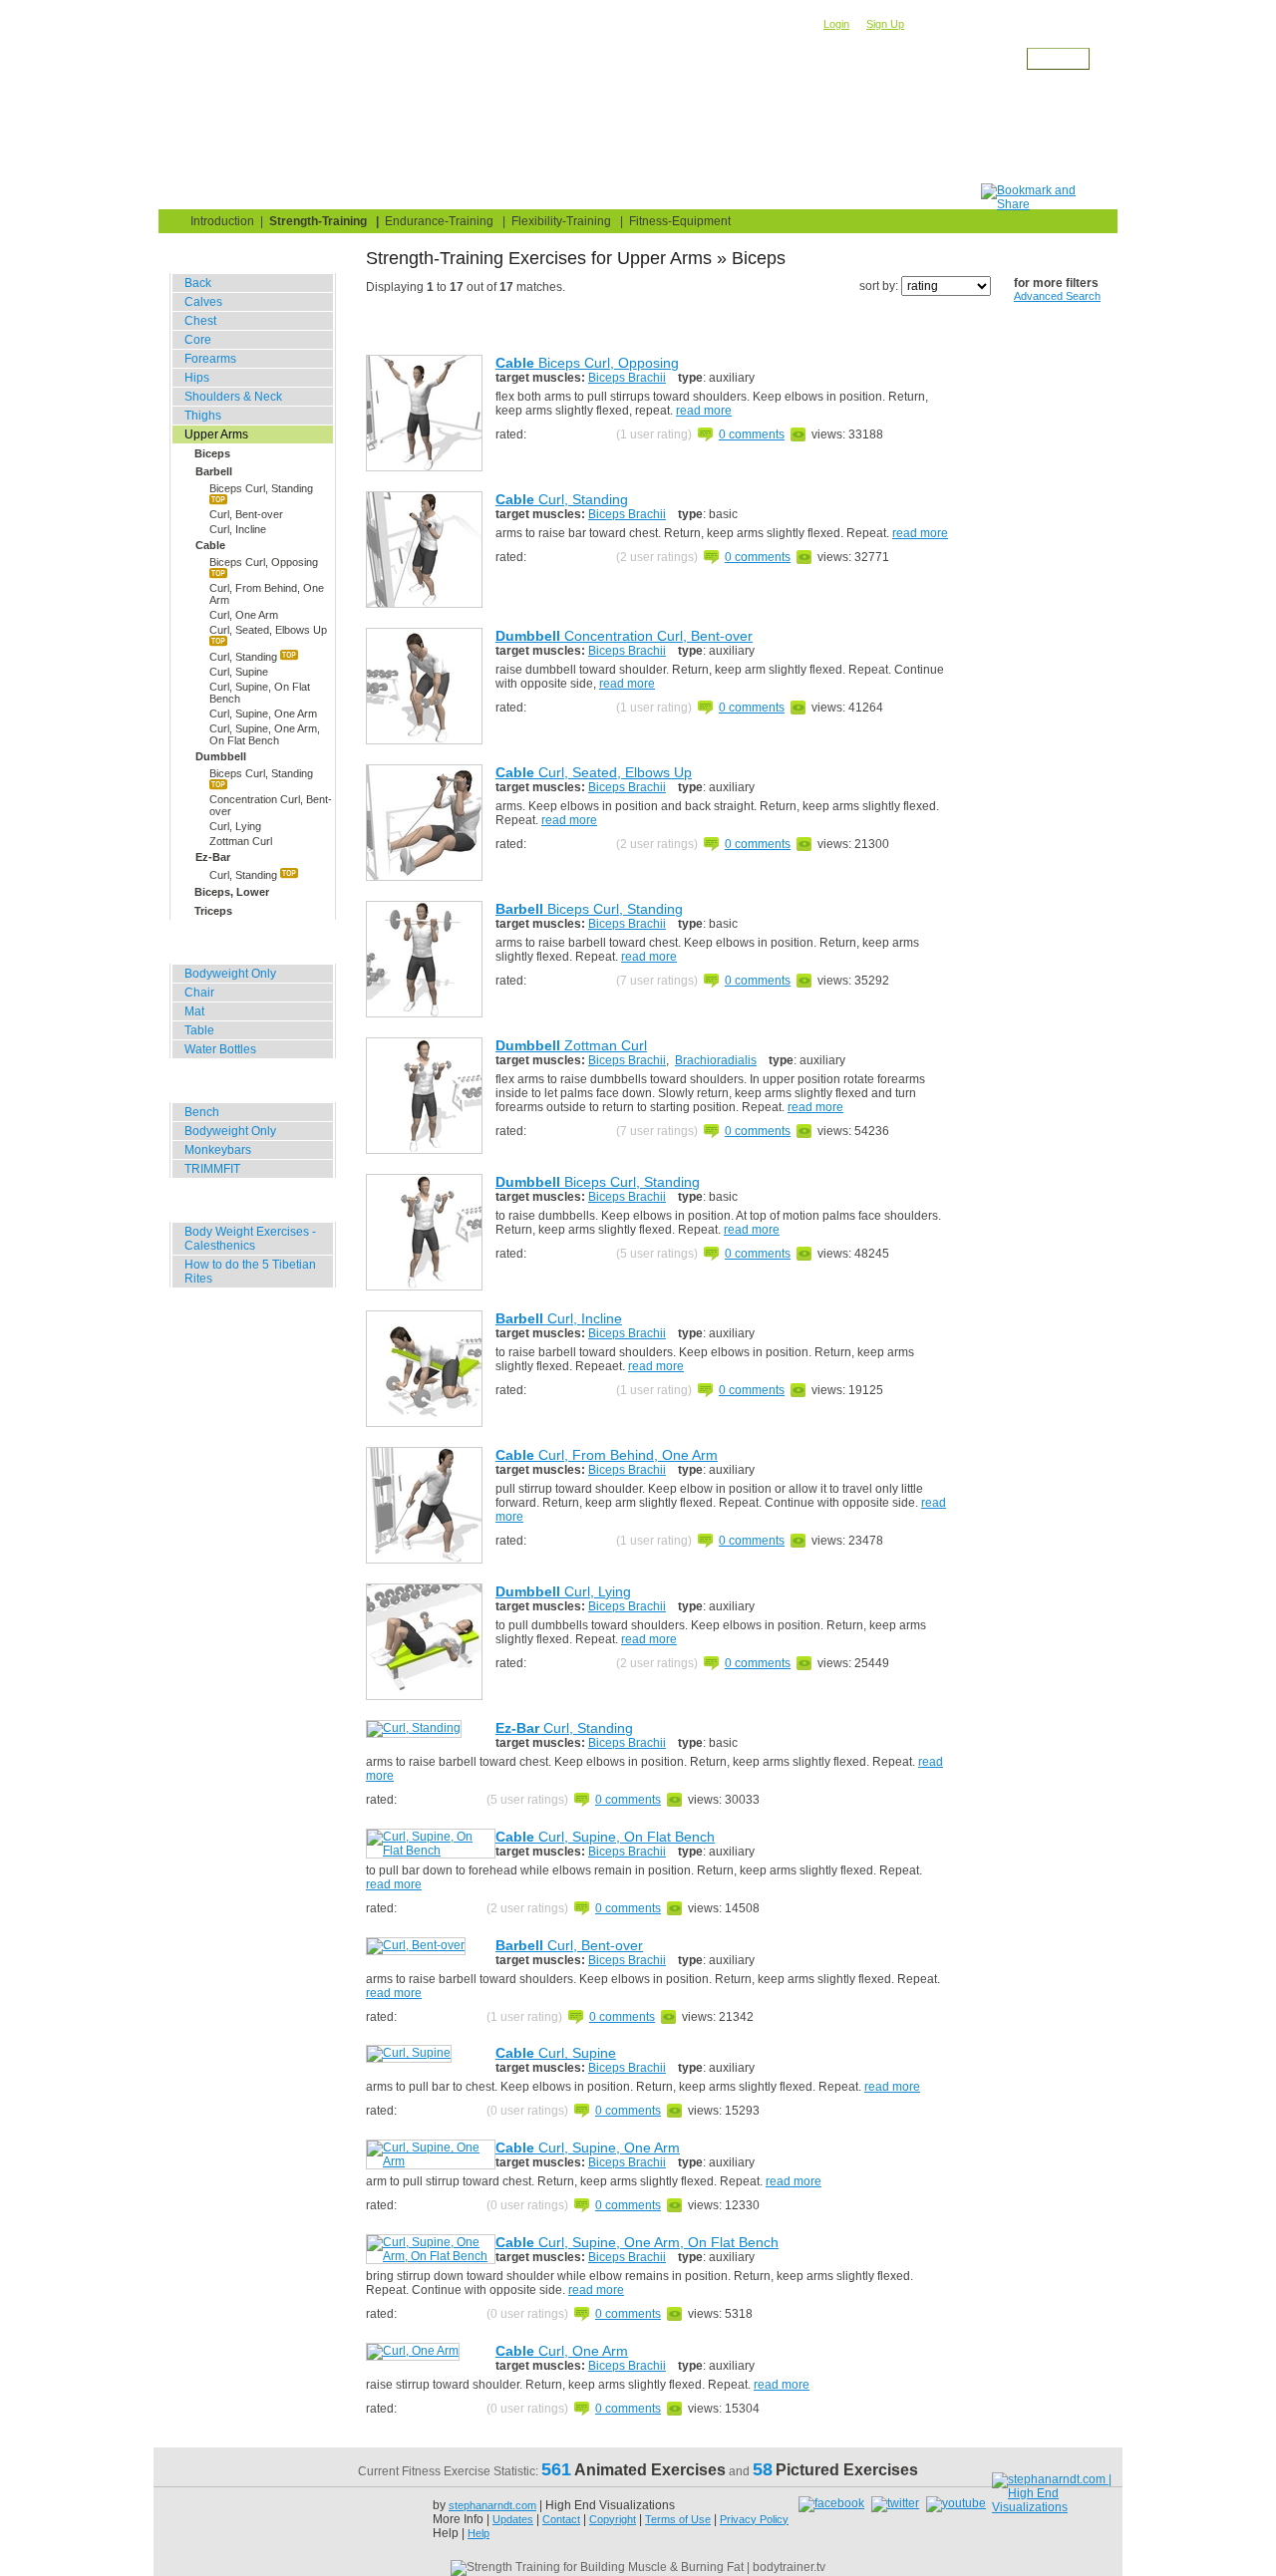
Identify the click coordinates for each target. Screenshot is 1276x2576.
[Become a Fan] (833, 2503)
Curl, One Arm (244, 615)
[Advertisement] (619, 139)
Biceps (212, 453)
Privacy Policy (754, 2519)
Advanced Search (1057, 296)
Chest (200, 321)
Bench (202, 1112)
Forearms (210, 359)
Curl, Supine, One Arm (263, 714)
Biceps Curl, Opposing (264, 562)
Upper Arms (458, 76)
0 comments (752, 434)
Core (198, 340)
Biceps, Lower (232, 892)
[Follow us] (897, 2503)
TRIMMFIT (212, 1169)
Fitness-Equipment (680, 221)
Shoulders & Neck (233, 397)
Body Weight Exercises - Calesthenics (250, 1239)
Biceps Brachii (627, 378)
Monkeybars (218, 1150)
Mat (194, 1011)
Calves (203, 302)
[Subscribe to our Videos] (956, 2503)
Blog (281, 196)
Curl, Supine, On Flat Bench (260, 693)
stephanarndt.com (492, 2505)
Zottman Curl (241, 841)
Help (478, 2533)
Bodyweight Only (230, 974)
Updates (513, 2519)
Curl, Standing (245, 657)
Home (200, 196)
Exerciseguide (287, 76)
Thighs (203, 416)
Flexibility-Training (561, 221)
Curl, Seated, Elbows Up (268, 630)
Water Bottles (220, 1049)
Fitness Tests (525, 196)
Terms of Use (678, 2519)
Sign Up (885, 24)
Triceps (213, 911)
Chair (199, 993)
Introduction (222, 221)
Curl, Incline (238, 529)
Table (199, 1030)
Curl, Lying (235, 826)
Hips (197, 378)
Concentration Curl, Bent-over (271, 805)
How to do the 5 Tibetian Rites (250, 1272)
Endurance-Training (439, 221)
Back (198, 283)
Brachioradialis (716, 1060)
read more (704, 411)
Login (836, 24)
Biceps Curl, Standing (261, 488)
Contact (561, 2519)
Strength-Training (375, 76)
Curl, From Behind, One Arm (267, 594)
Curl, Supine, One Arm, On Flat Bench (265, 734)
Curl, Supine (239, 672)
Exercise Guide (390, 196)
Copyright (613, 2519)
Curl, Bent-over (246, 514)
